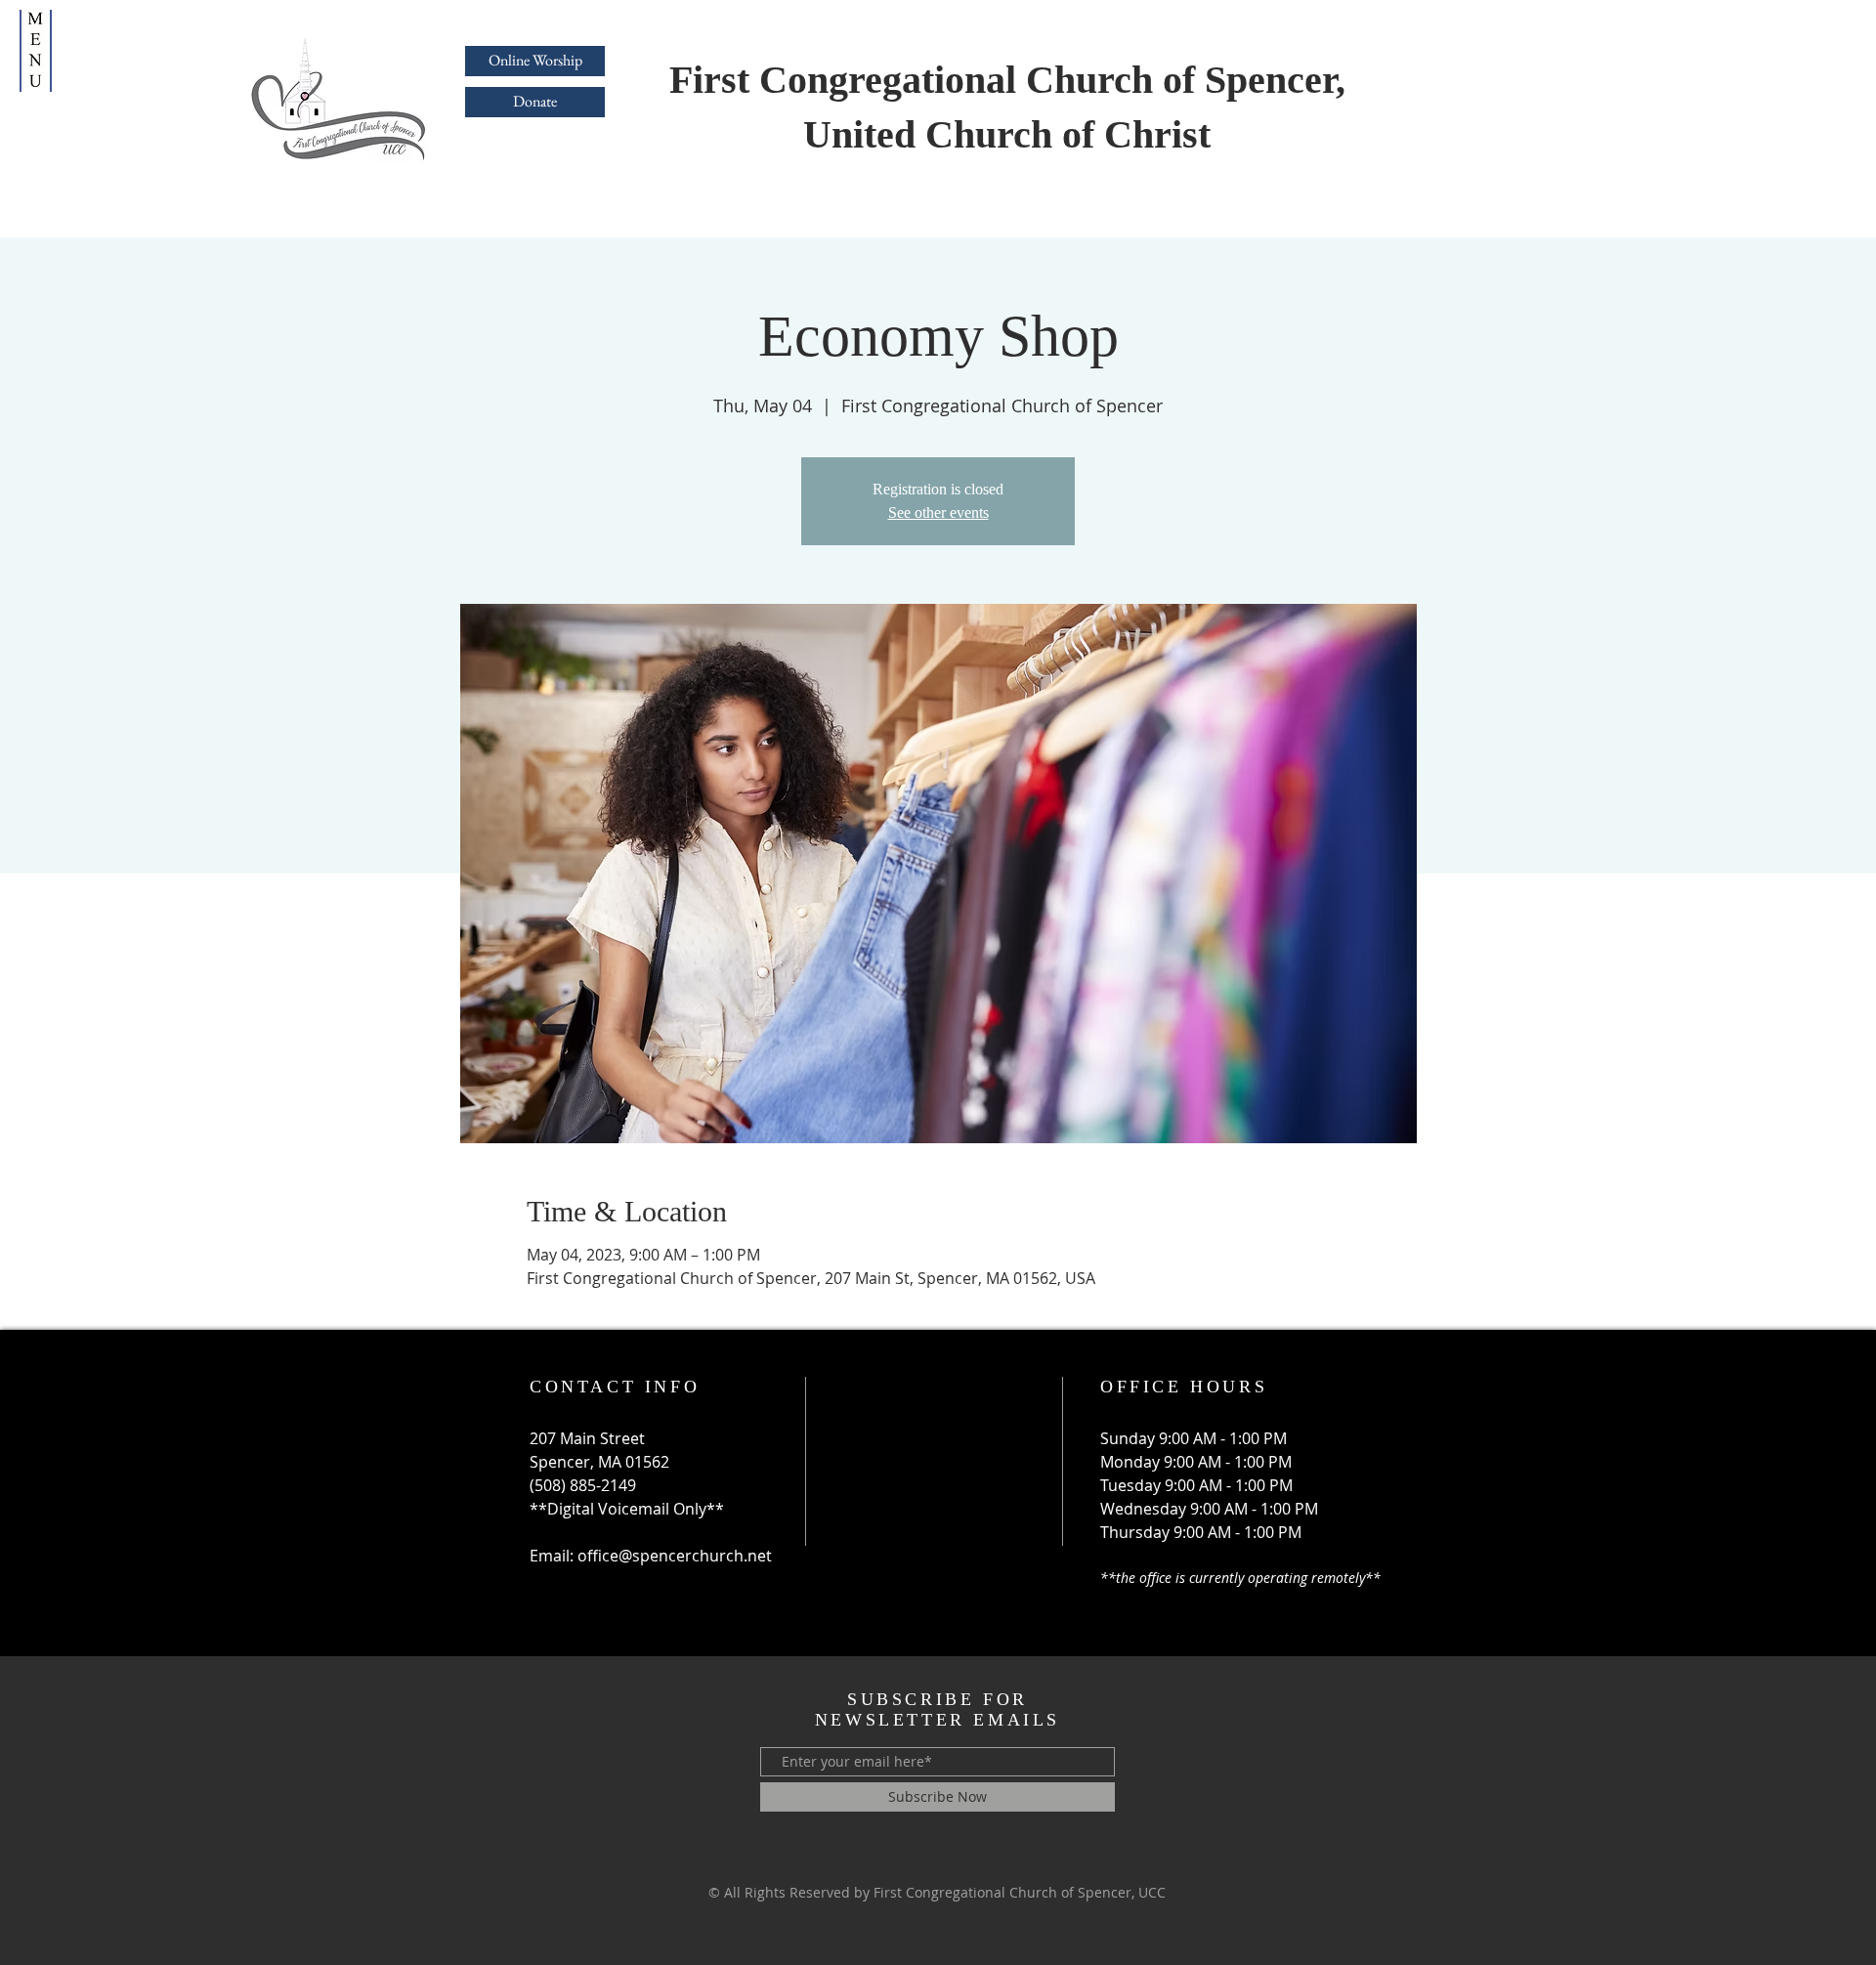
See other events (938, 513)
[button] (36, 51)
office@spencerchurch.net (675, 1556)
